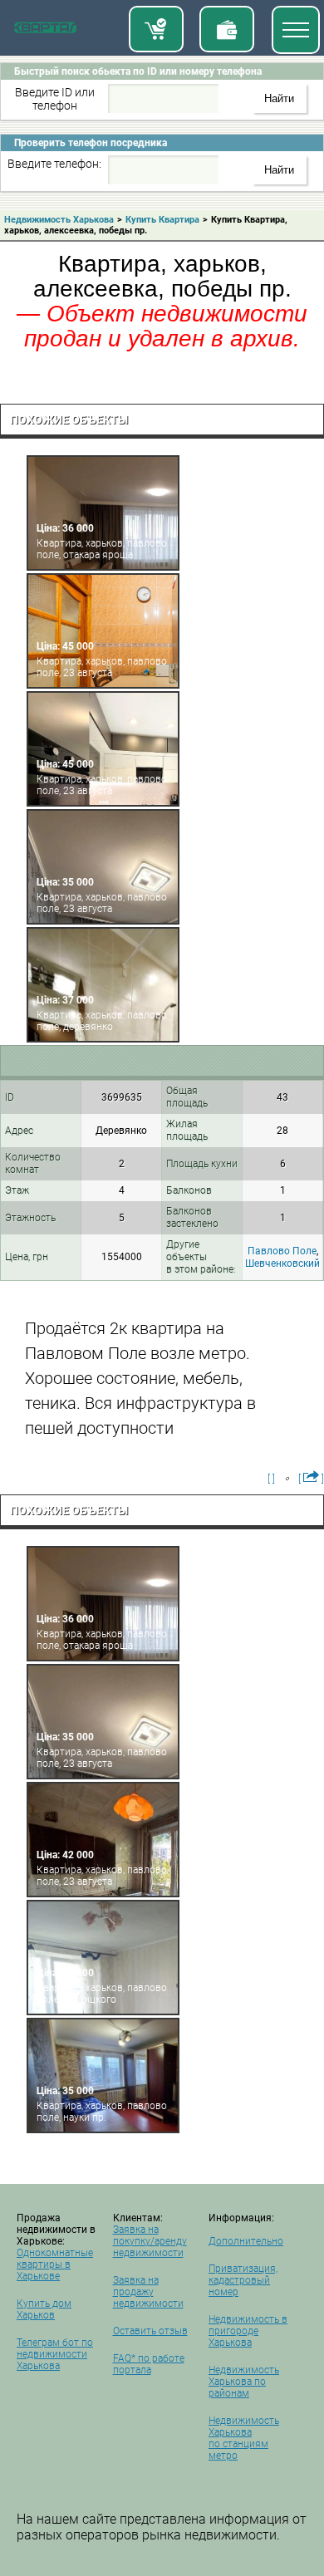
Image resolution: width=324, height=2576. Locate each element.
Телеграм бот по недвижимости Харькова (55, 2354)
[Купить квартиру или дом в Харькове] (156, 29)
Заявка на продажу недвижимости (148, 2292)
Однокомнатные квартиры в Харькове (55, 2264)
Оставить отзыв (150, 2331)
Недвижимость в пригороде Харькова (248, 2331)
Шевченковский (282, 1263)
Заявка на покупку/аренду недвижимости (150, 2241)
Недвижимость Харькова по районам (244, 2382)
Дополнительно (246, 2241)
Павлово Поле (282, 1251)
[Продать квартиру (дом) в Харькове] (227, 29)
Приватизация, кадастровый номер (243, 2280)
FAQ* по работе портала (149, 2364)
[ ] (271, 1479)
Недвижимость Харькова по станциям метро (244, 2438)
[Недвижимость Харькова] (45, 31)
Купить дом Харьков (44, 2309)
